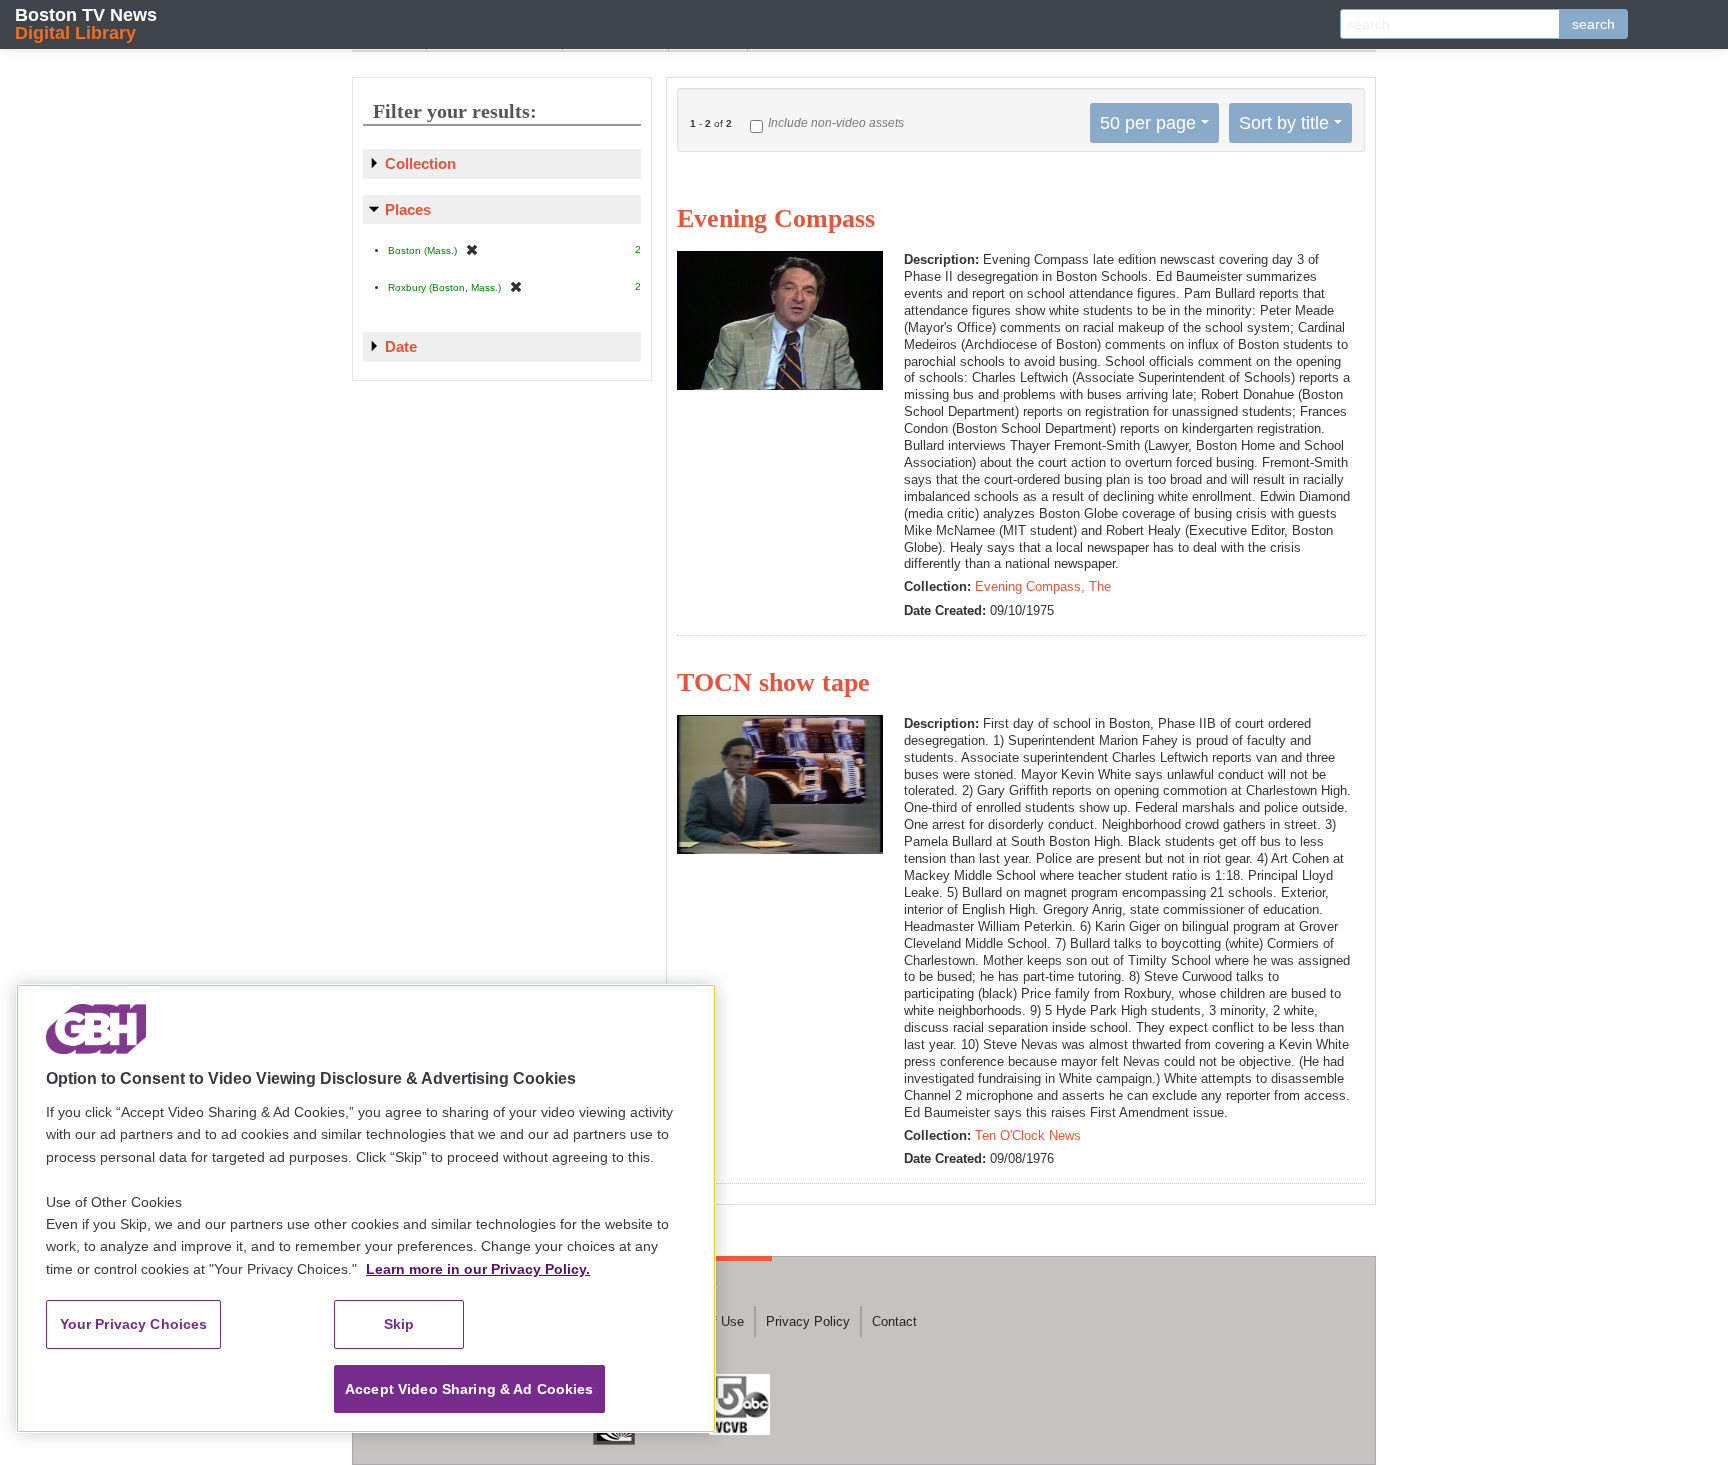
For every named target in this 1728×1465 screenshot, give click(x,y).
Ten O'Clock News (1028, 1135)
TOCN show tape (773, 682)
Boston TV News (86, 23)
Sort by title (1284, 123)
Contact (894, 1321)
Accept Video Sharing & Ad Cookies (469, 1389)
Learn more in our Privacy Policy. (478, 1269)
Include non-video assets (836, 123)
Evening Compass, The (1043, 586)
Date (401, 346)
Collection (420, 163)
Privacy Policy (808, 1321)
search (1593, 24)
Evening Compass (776, 218)
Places (408, 209)
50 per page (1148, 123)
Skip (399, 1324)
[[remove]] (472, 249)
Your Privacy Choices (134, 1324)
